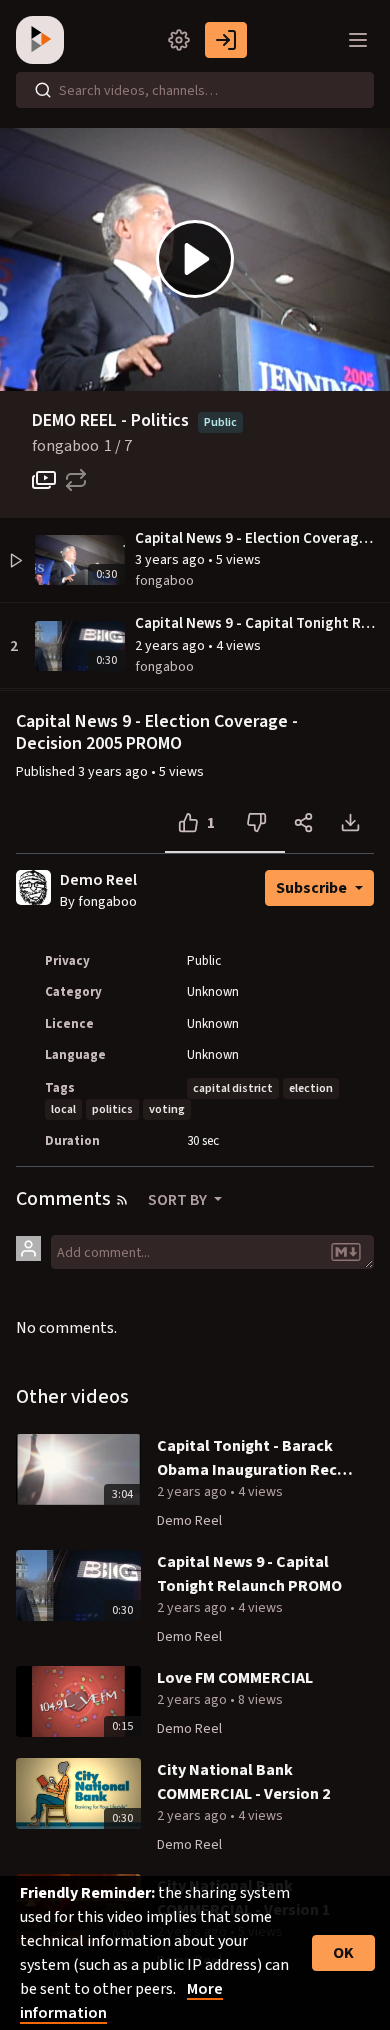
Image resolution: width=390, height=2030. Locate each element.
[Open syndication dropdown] (122, 1200)
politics (112, 1109)
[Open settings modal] (179, 40)
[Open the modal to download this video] (350, 823)
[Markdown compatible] (346, 1252)
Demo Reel (98, 880)
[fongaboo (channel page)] (33, 887)
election (311, 1088)
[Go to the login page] (226, 40)
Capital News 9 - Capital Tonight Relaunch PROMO (257, 623)
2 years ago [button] (171, 646)
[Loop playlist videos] (76, 480)
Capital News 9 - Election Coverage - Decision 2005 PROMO (257, 538)
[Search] (43, 90)
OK (343, 1953)
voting (167, 1109)
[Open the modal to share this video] (303, 823)
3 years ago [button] (171, 560)
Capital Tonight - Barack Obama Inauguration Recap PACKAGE (256, 1458)
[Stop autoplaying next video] (44, 480)
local (63, 1109)
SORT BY (179, 1200)
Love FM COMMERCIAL (235, 1678)
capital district (233, 1088)
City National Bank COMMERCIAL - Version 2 (243, 1782)
